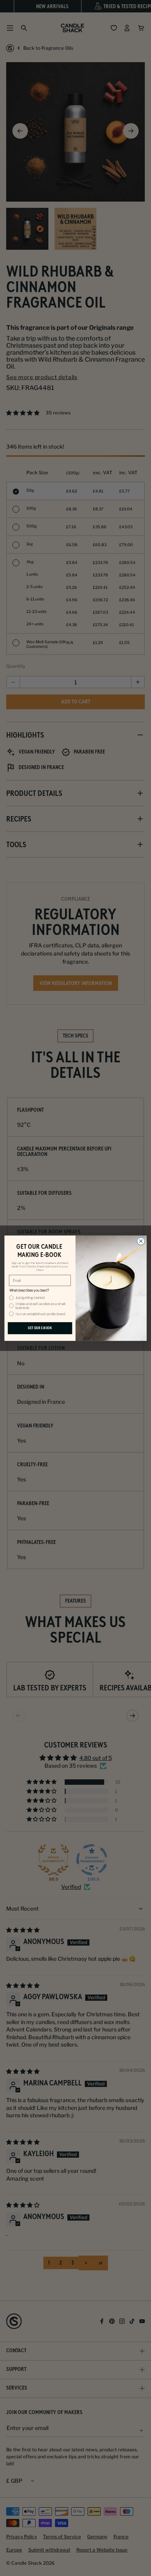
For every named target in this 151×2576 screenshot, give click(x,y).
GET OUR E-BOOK (40, 1328)
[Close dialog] (141, 1241)
